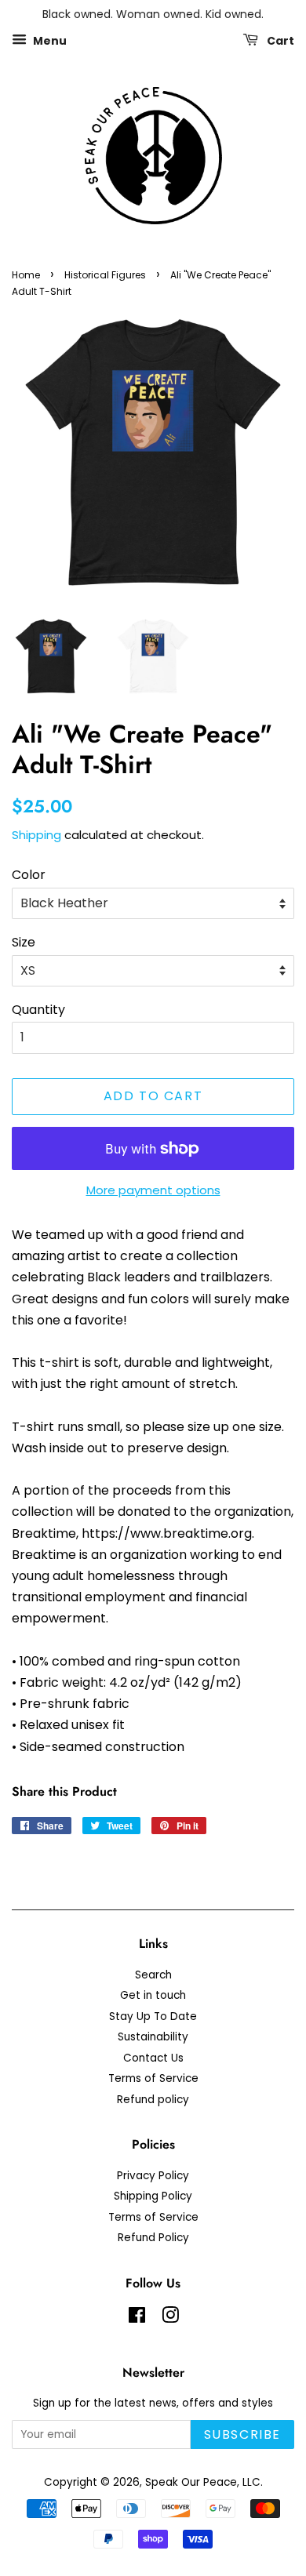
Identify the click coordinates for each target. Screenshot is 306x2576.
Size (24, 942)
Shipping (36, 835)
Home (26, 275)
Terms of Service (153, 2078)
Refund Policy (153, 2238)
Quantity (38, 1010)
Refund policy (153, 2100)
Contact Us (153, 2058)
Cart (279, 40)
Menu (49, 40)
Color (29, 875)
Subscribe (242, 2434)
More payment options (153, 1190)
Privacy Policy (153, 2176)
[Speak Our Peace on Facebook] (137, 2318)
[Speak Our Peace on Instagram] (170, 2318)
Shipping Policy (153, 2196)
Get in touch (153, 1995)
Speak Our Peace (191, 2482)
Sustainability (153, 2037)
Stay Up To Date (153, 2016)
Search (153, 1975)
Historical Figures (105, 275)
